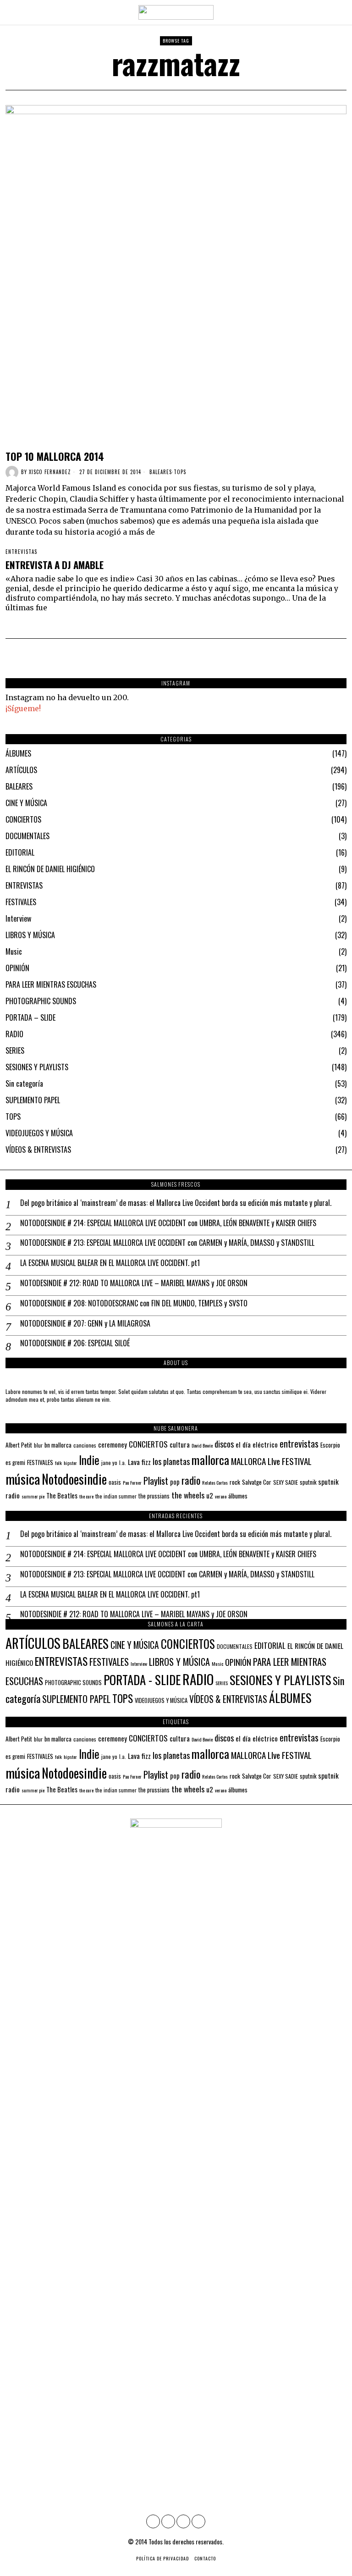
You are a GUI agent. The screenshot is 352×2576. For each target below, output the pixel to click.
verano (221, 1496)
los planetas (171, 1461)
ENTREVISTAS (21, 552)
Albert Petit (19, 1445)
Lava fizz (139, 1462)
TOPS (180, 472)
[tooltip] (153, 2521)
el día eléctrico (257, 1444)
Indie (89, 1460)
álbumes (238, 1496)
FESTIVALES (21, 902)
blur (38, 1445)
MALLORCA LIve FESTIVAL (271, 1461)
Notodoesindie (74, 1479)
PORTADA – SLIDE (30, 1017)
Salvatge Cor (257, 1482)
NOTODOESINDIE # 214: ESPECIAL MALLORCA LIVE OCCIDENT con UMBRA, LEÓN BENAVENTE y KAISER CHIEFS (168, 1223)
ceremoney (113, 1444)
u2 (210, 1495)
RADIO (14, 1034)
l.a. (123, 1462)
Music (14, 951)
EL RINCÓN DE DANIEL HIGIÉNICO (50, 869)
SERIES (15, 1050)
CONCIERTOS (23, 819)
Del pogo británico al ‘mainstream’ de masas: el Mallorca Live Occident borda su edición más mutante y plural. (176, 1203)
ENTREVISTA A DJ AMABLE (55, 565)
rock (235, 1482)
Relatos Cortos (215, 1482)
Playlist (156, 1480)
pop (175, 1482)
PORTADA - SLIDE (142, 1680)
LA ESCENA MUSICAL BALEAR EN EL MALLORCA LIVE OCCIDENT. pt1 (110, 1263)
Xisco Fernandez (50, 472)
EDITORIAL (20, 852)
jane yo (109, 1462)
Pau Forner (132, 1482)
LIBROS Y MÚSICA (30, 935)
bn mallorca (58, 1445)
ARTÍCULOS (21, 770)
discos (224, 1444)
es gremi (15, 1462)
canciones (85, 1445)
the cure (86, 1496)
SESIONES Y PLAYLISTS (37, 1067)
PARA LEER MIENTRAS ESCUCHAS (51, 984)
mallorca (210, 1460)
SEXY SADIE (286, 1482)
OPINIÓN (17, 968)
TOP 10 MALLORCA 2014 (55, 456)
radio (191, 1480)
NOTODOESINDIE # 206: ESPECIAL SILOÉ (75, 1343)
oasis (115, 1482)
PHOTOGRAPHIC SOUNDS (41, 1001)
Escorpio (330, 1445)
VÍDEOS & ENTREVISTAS (38, 1150)
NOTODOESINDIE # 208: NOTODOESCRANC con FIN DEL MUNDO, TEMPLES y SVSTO (134, 1303)
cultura (180, 1444)
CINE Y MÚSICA (26, 803)
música (23, 1479)
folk (58, 1463)
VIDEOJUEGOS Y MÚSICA (39, 1133)
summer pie (33, 1496)
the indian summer (116, 1496)
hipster (70, 1463)
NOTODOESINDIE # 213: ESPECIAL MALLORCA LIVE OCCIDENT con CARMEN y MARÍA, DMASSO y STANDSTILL (167, 1243)
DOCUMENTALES (27, 836)
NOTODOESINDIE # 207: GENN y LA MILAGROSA (85, 1324)
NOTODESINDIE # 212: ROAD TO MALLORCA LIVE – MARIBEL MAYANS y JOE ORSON (134, 1283)
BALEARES (161, 472)
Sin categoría (24, 1083)
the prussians (154, 1496)
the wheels (188, 1495)
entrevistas (299, 1443)
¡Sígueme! (23, 708)
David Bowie (202, 1445)
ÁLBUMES (18, 753)
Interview (18, 918)
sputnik (308, 1482)
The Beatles (62, 1495)
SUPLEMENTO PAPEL (33, 1100)
